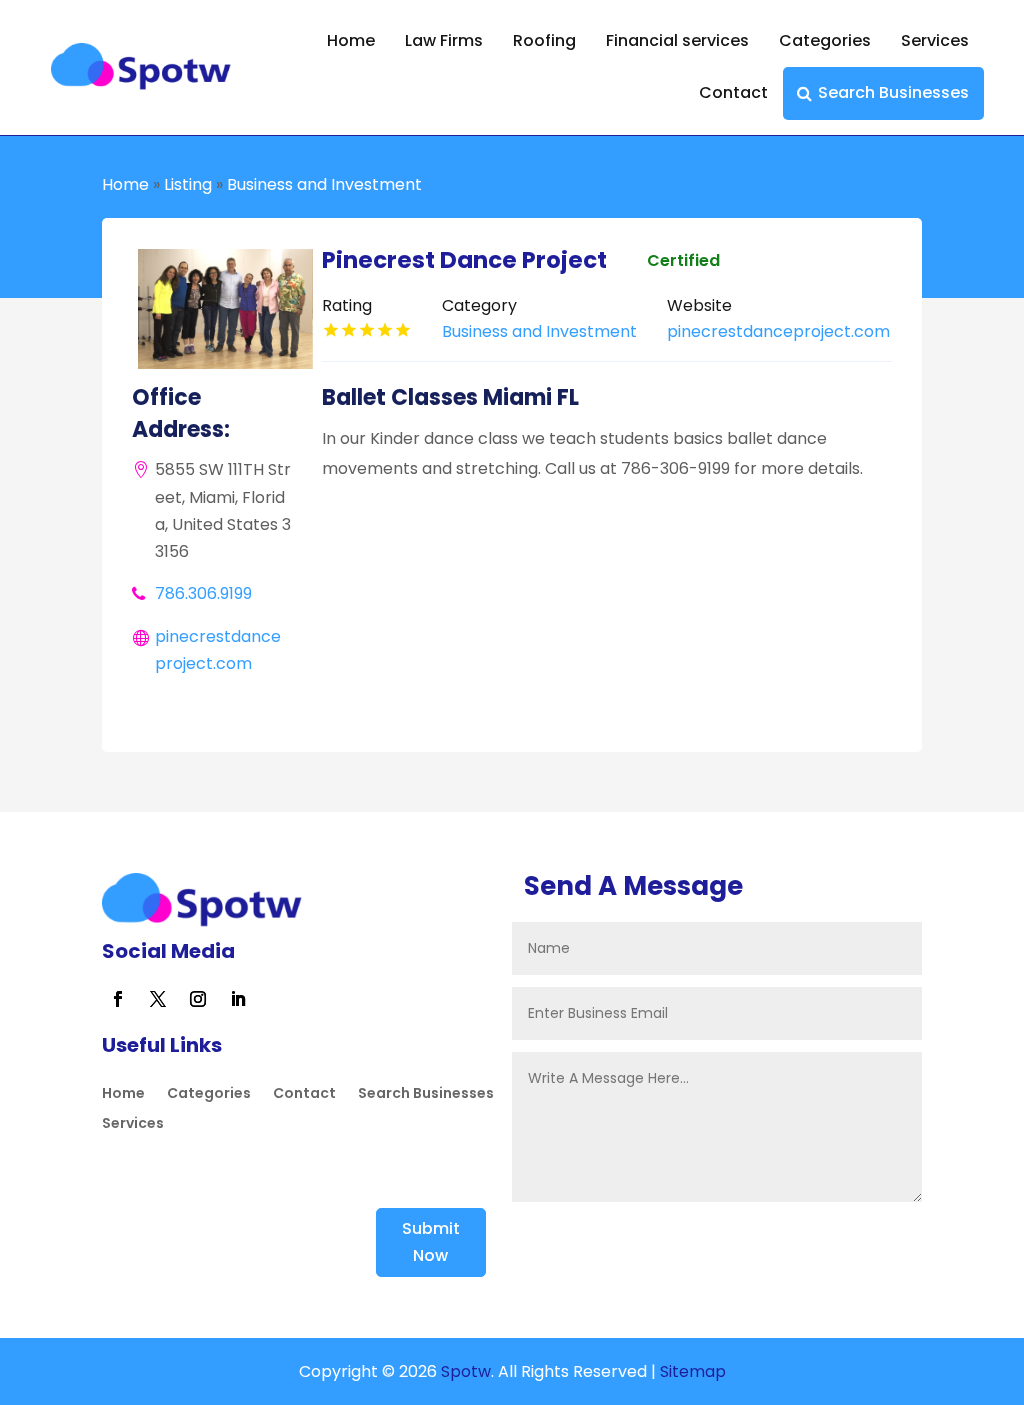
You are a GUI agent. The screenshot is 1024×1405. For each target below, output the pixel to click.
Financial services (677, 40)
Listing (188, 184)
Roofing (544, 40)
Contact (733, 92)
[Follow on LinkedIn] (238, 999)
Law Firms (444, 40)
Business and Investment (324, 184)
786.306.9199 (203, 593)
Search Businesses (893, 92)
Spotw (464, 1371)
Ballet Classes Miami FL (450, 397)
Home (351, 40)
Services (935, 40)
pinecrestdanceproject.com (778, 331)
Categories (825, 40)
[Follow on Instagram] (198, 999)
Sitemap (693, 1371)
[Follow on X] (158, 999)
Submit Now (431, 1242)
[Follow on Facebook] (118, 999)
